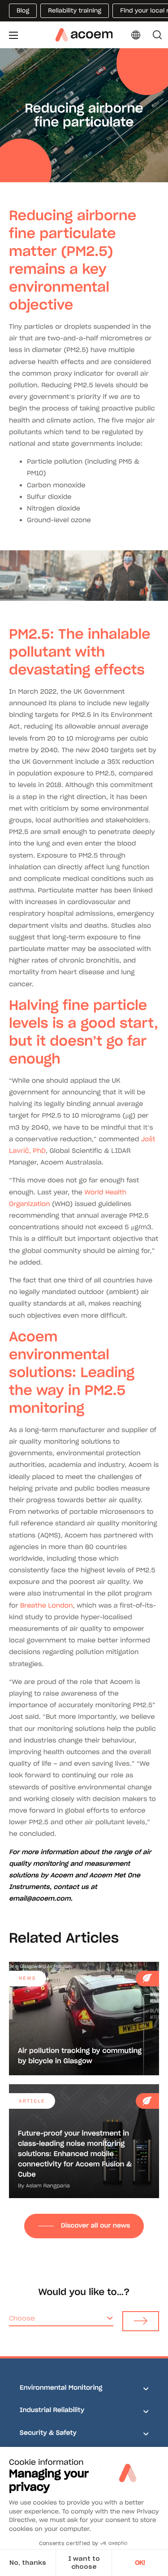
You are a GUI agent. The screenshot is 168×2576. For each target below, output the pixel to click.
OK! (140, 2563)
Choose (22, 2318)
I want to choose (84, 2563)
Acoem (62, 1875)
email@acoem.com (40, 1898)
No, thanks (28, 2563)
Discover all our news (95, 2225)
